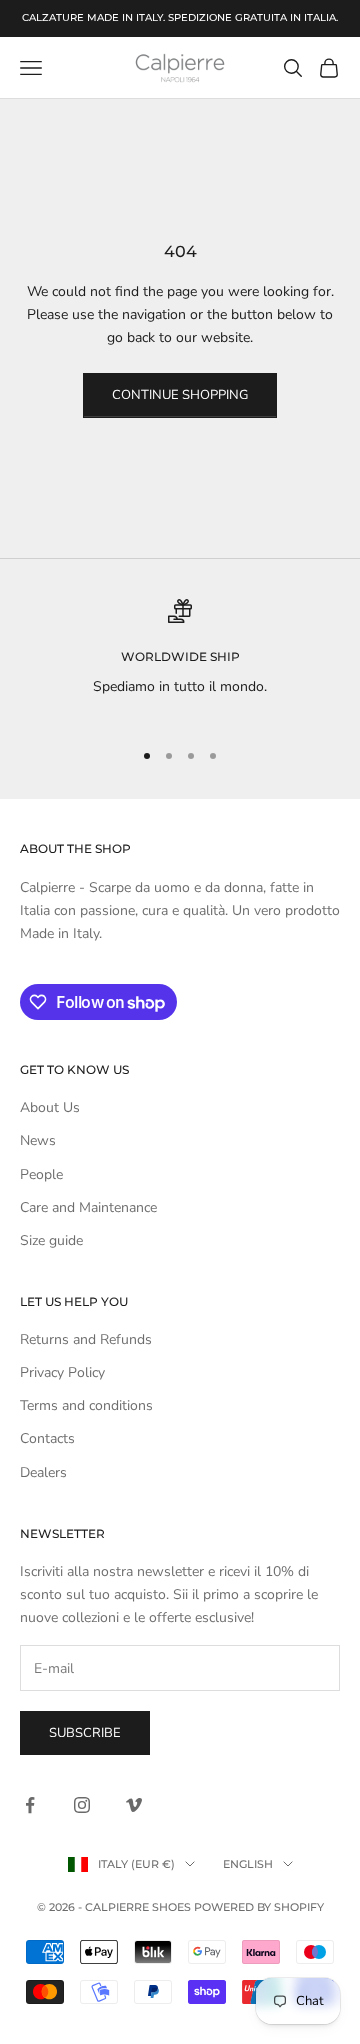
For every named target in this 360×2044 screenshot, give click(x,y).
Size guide (51, 1240)
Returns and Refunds (86, 1339)
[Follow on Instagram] (82, 1805)
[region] (180, 660)
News (38, 1140)
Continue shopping (180, 395)
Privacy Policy (62, 1372)
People (41, 1174)
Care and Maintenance (88, 1207)
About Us (50, 1107)
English (248, 1864)
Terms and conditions (86, 1405)
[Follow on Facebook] (30, 1805)
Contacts (47, 1438)
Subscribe (85, 1733)
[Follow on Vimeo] (134, 1805)
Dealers (43, 1472)
